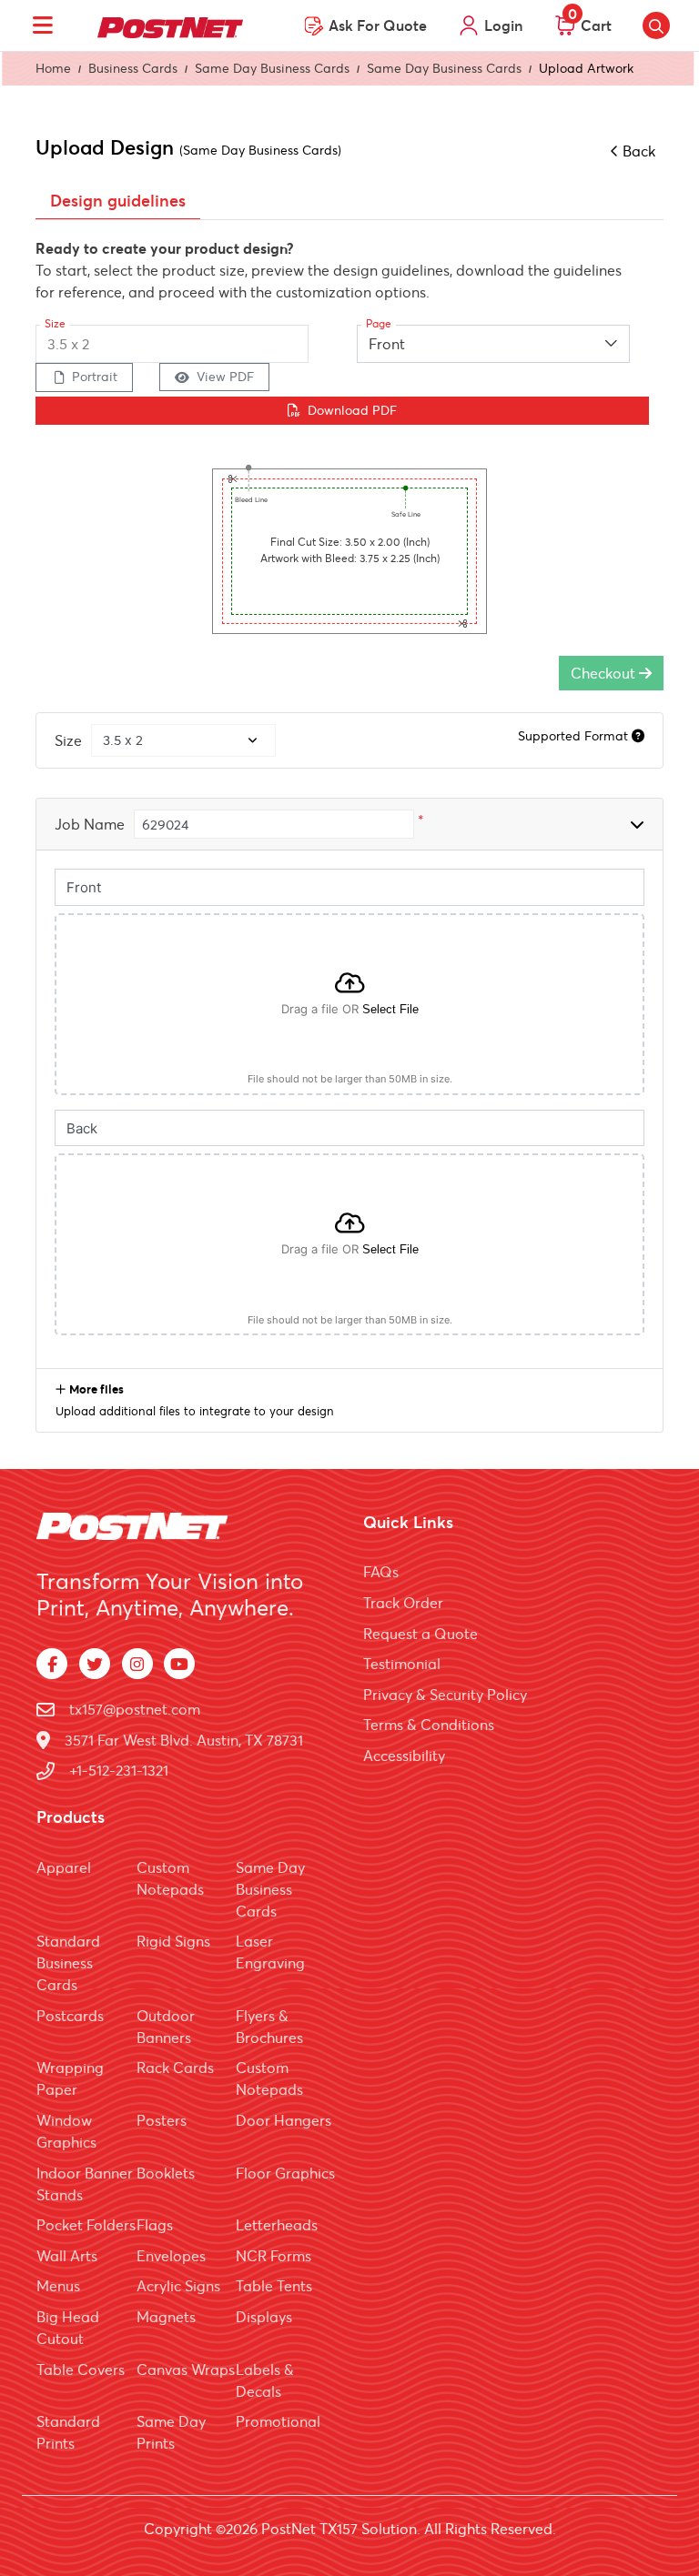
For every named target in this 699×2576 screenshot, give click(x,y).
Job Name (90, 824)
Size (68, 740)
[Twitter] (95, 1664)
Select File (390, 1009)
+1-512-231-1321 (119, 1770)
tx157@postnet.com (135, 1709)
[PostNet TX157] (170, 25)
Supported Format (575, 736)
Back (639, 151)
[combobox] (493, 344)
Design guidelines (118, 201)
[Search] (656, 25)
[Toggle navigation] (43, 25)
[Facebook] (52, 1664)
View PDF (225, 377)
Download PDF (352, 410)
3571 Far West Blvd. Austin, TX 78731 (184, 1740)
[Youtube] (179, 1664)
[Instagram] (137, 1664)
